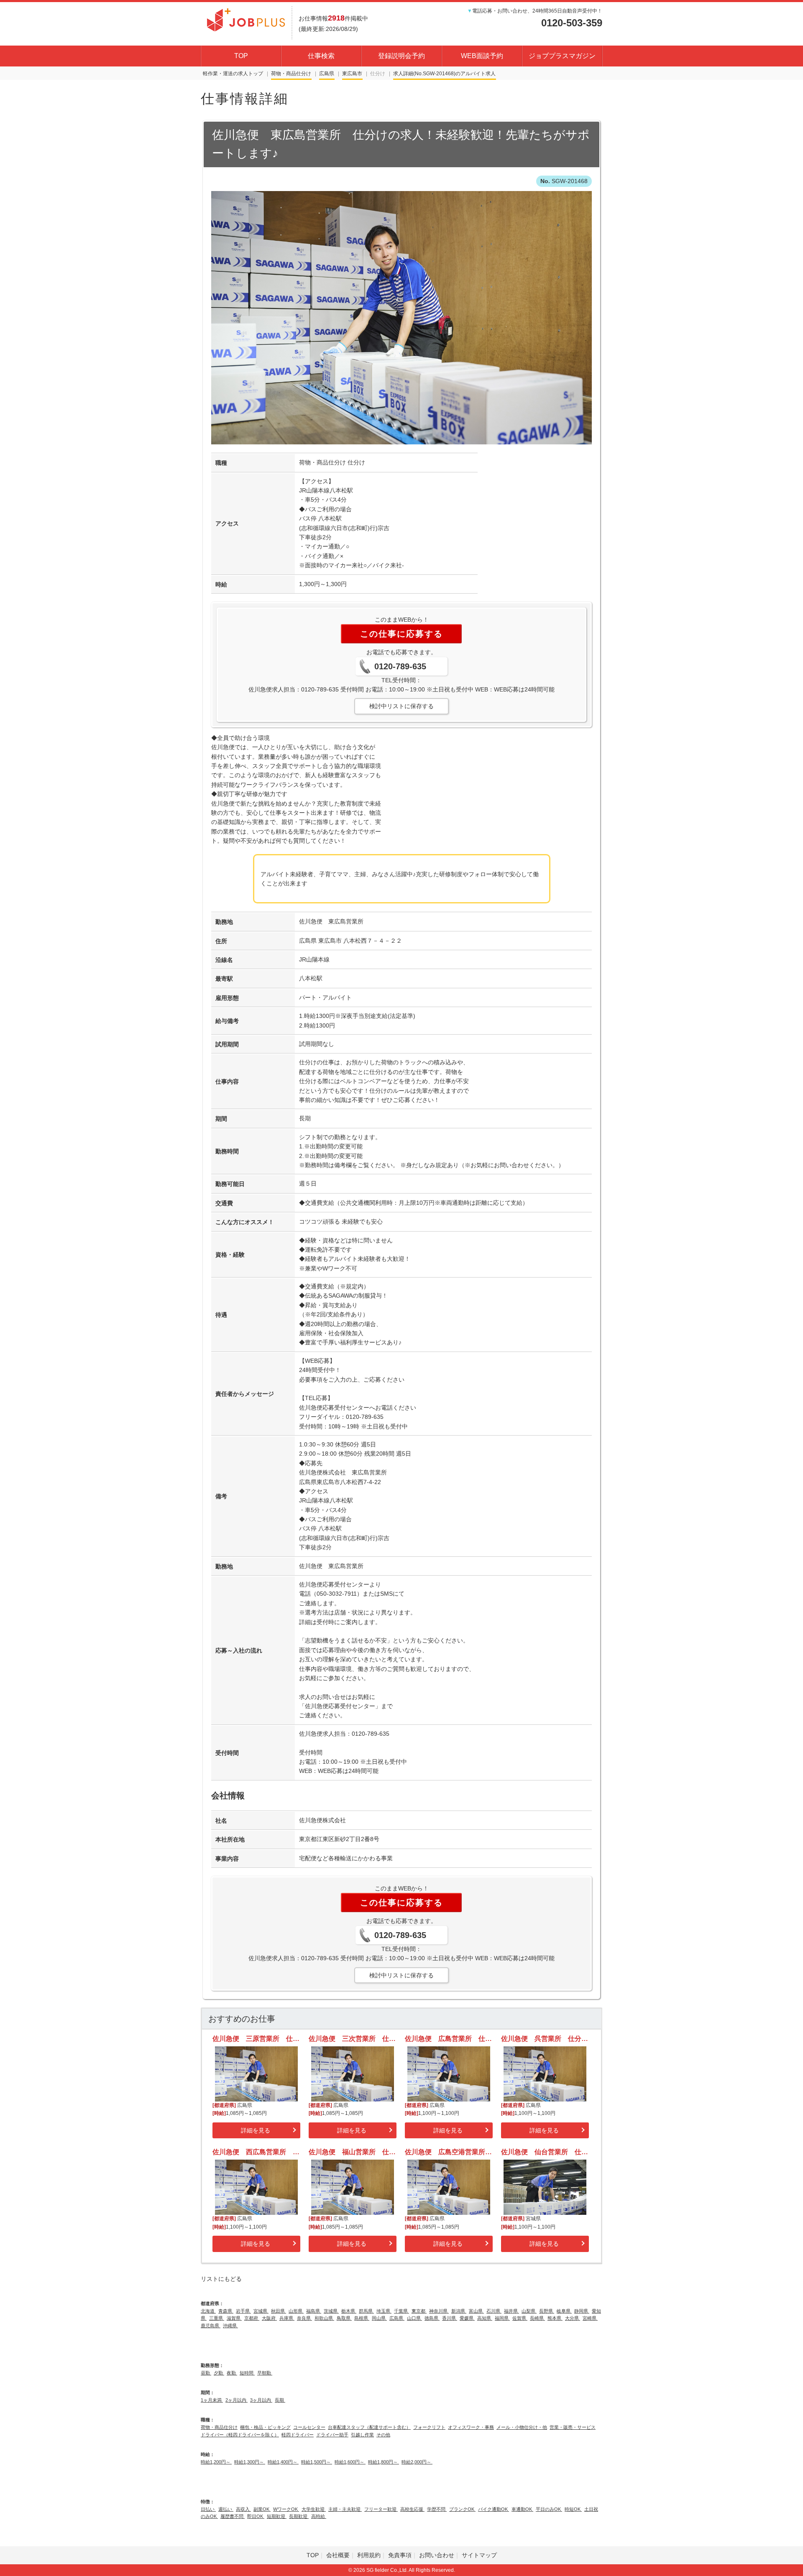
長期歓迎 (299, 2516)
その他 (383, 2435)
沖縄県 (230, 2326)
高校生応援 (412, 2509)
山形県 (296, 2311)
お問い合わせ (437, 2555)
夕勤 (219, 2373)
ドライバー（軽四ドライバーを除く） (240, 2435)
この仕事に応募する (401, 634)
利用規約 (369, 2555)
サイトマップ (479, 2555)
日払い (208, 2509)
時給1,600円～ (350, 2462)
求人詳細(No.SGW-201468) (424, 74)
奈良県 (304, 2318)
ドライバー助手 (332, 2435)
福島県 (314, 2311)
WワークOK (286, 2509)
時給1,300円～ (250, 2462)
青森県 (226, 2311)
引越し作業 (362, 2435)
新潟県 (459, 2311)
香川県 (450, 2318)
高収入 (243, 2509)
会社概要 (338, 2555)
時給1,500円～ (317, 2462)
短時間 (247, 2373)
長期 (280, 2400)
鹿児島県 (211, 2326)
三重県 (217, 2318)
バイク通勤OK (494, 2509)
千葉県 (401, 2311)
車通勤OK (522, 2509)
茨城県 (331, 2311)
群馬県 (366, 2311)
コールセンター (309, 2427)
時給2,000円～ (417, 2462)
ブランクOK (462, 2509)
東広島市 (352, 74)
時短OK (573, 2509)
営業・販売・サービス (573, 2427)
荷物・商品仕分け (291, 74)
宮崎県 (590, 2318)
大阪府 (269, 2318)
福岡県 (502, 2318)
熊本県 (555, 2318)
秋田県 (279, 2311)
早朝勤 (265, 2373)
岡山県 (379, 2318)
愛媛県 (467, 2318)
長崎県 (537, 2318)
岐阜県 (564, 2311)
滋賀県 (234, 2318)
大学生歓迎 (314, 2509)
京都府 (252, 2318)
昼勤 (206, 2373)
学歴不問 (437, 2509)
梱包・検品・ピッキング (265, 2427)
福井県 (511, 2311)
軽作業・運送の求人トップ (233, 74)
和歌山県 (324, 2318)
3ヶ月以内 (261, 2400)
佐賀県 (520, 2318)
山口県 (414, 2318)
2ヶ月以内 (237, 2400)
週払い (226, 2509)
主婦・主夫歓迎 (345, 2509)
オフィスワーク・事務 (471, 2427)
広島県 (327, 74)
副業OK (262, 2509)
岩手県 (243, 2311)
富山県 (476, 2311)
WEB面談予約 (482, 56)
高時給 (319, 2516)
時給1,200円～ (216, 2462)
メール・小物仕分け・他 (522, 2427)
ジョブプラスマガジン (562, 56)
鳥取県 (344, 2318)
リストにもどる (221, 2279)
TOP (241, 56)
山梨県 (529, 2311)
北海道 (208, 2311)
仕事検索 (321, 56)
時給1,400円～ (283, 2462)
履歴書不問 (233, 2516)
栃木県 (349, 2311)
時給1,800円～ (384, 2462)
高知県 (485, 2318)
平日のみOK (549, 2509)
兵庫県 (287, 2318)
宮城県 (261, 2311)
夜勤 (232, 2373)
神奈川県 (439, 2311)
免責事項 (400, 2555)
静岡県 (582, 2311)
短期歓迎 (277, 2516)
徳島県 (432, 2318)
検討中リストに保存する (401, 706)
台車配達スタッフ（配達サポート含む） (369, 2427)
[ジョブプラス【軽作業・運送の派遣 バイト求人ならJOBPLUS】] (246, 19)
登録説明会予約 (401, 56)
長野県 (547, 2311)
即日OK (256, 2516)
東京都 (419, 2311)
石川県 (494, 2311)
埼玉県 (384, 2311)
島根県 (362, 2318)
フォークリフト (429, 2427)
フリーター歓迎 (381, 2509)
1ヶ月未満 (212, 2400)
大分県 (573, 2318)
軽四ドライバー (298, 2435)
